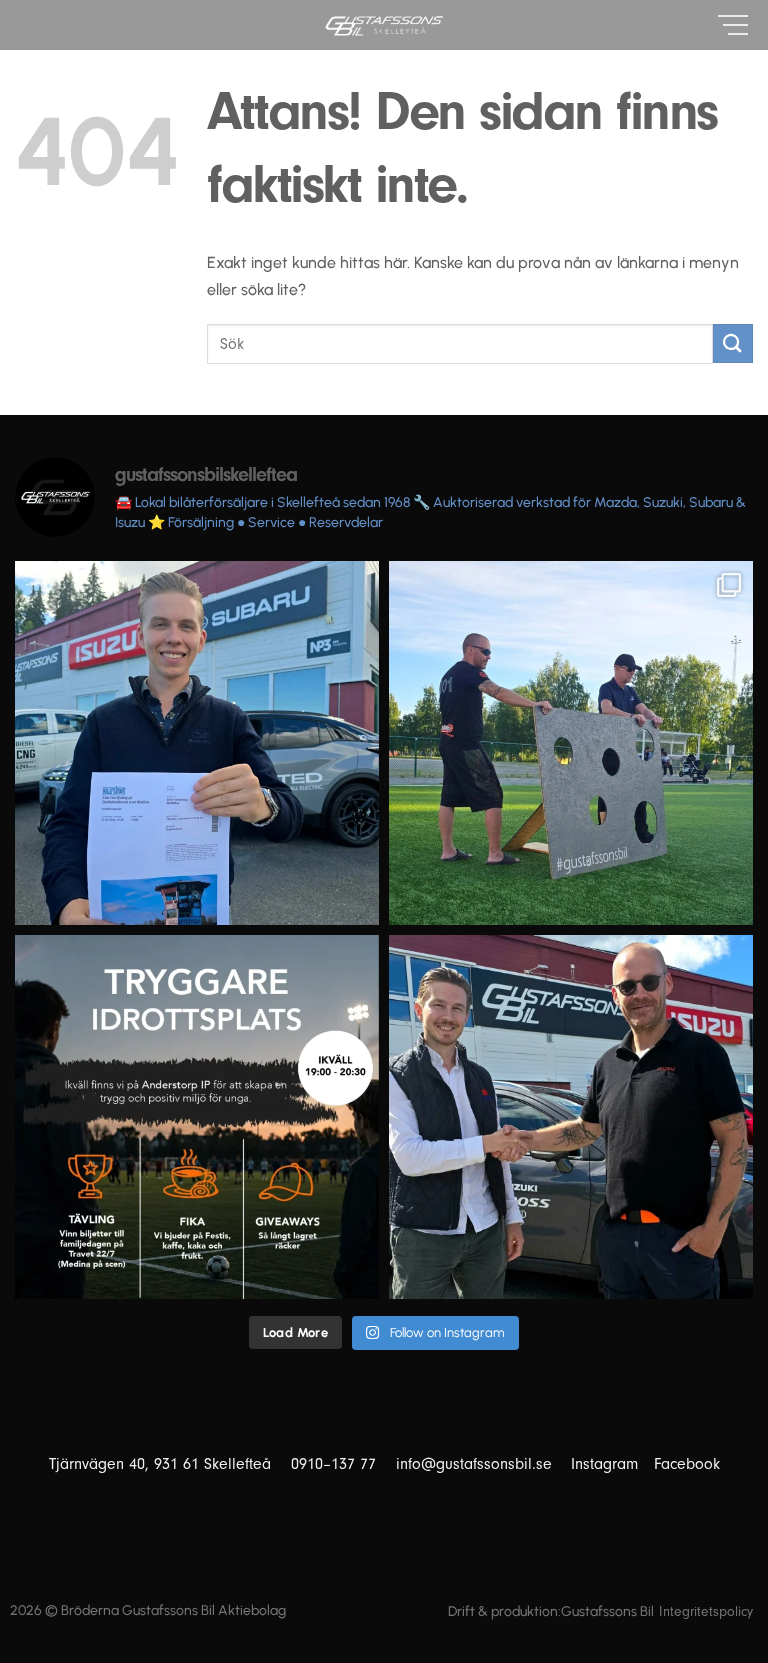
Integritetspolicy (706, 1612)
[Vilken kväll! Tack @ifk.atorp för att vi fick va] (571, 743)
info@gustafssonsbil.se (481, 1464)
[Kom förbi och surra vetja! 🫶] (197, 1117)
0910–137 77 (343, 1464)
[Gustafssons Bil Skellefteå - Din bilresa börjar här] (384, 25)
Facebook (687, 1464)
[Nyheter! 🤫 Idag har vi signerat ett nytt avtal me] (571, 1117)
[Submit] (733, 343)
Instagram (604, 1464)
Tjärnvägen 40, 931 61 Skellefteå (170, 1464)
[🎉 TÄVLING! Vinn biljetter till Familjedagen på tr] (197, 743)
